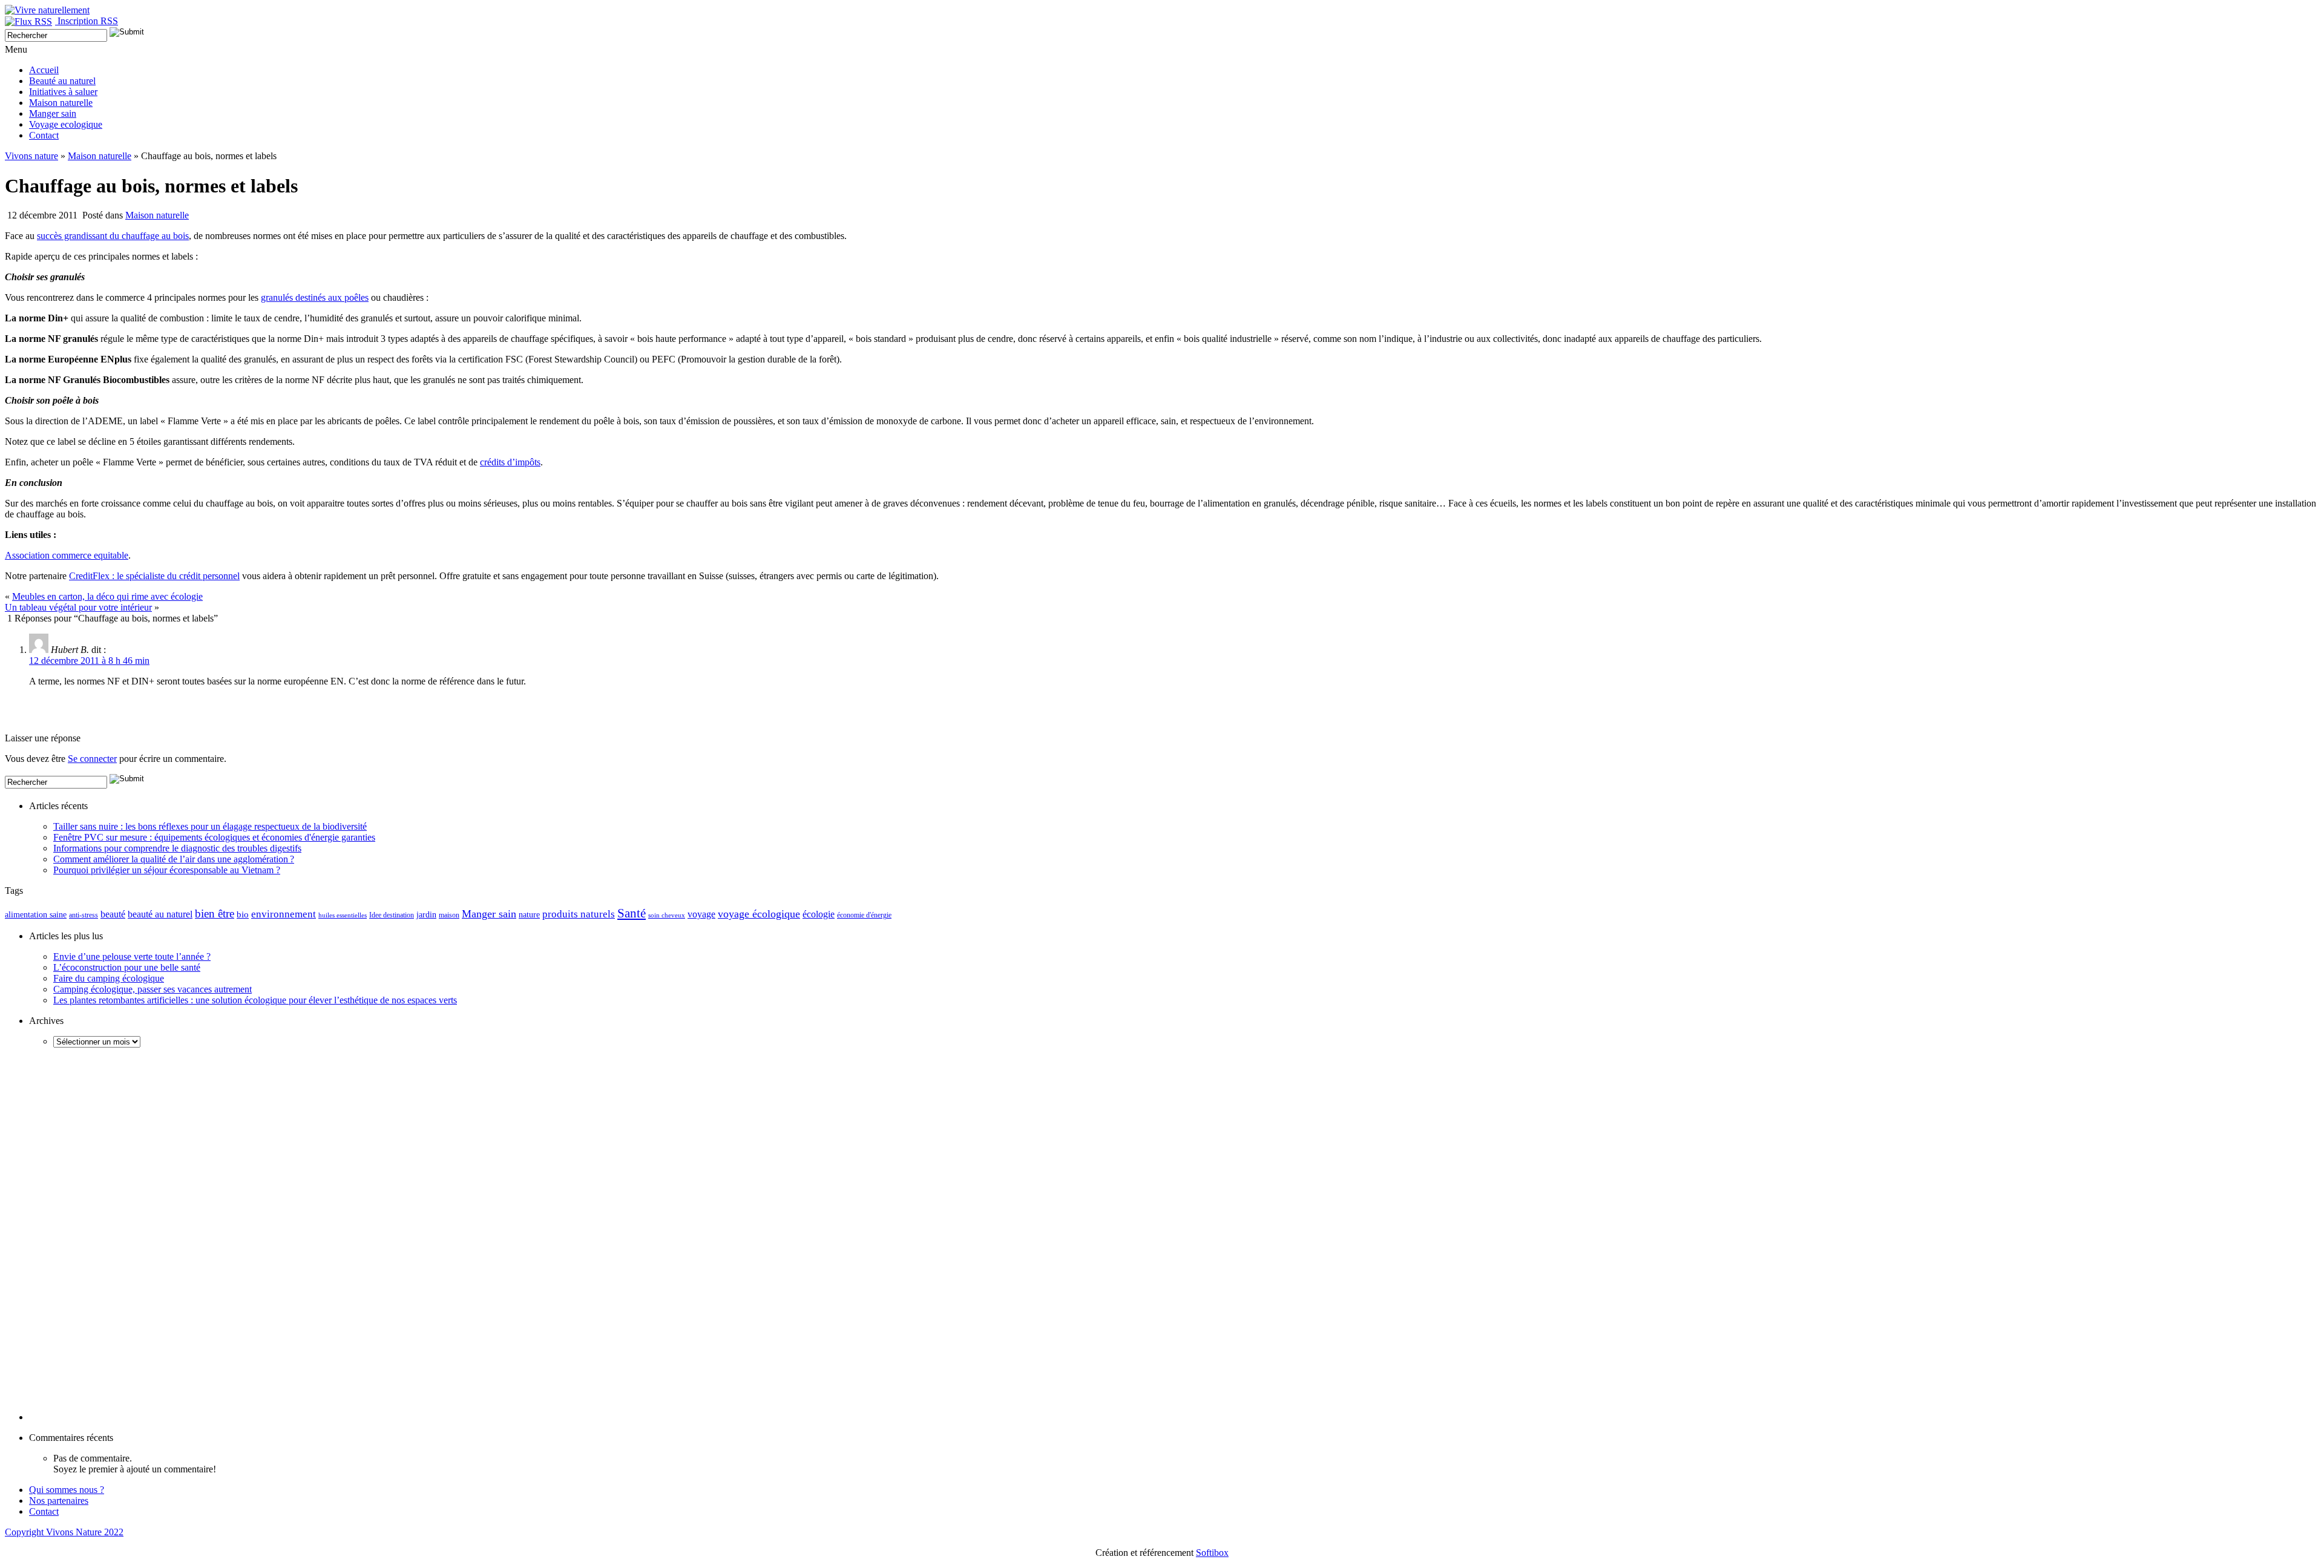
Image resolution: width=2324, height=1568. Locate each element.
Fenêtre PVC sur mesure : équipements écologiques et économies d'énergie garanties (214, 837)
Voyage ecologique (66, 124)
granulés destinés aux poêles (315, 297)
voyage (701, 914)
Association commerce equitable (67, 555)
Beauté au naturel (62, 81)
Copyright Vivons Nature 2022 (64, 1532)
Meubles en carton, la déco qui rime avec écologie (107, 596)
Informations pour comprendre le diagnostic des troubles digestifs (177, 848)
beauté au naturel (160, 914)
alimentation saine (36, 914)
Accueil (44, 70)
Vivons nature (31, 156)
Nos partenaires (59, 1501)
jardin (426, 915)
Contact (44, 135)
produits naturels (579, 914)
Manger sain (53, 113)
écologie (819, 914)
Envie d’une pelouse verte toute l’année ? (132, 956)
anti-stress (84, 915)
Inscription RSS (88, 21)
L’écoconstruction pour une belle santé (127, 967)
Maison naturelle (61, 103)
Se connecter (92, 759)
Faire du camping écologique (109, 978)
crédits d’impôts (510, 462)
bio (243, 914)
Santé (632, 913)
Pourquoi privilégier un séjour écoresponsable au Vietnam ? (167, 870)
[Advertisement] (146, 715)
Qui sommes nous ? (67, 1490)
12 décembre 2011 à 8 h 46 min (89, 661)
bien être (215, 914)
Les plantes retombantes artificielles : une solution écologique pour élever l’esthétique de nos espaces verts (255, 1000)
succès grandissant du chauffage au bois (113, 236)
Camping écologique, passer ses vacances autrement (153, 989)
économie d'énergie (864, 915)
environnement (284, 914)
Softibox (1212, 1553)
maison (449, 915)
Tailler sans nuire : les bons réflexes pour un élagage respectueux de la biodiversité (210, 826)
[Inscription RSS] (31, 21)
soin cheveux (667, 915)
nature (529, 915)
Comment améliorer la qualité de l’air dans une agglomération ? (174, 859)
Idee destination (392, 915)
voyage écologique (759, 914)
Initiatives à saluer (63, 92)
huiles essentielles (343, 915)
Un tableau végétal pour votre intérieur (78, 607)
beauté (113, 914)
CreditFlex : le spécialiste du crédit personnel (154, 576)
